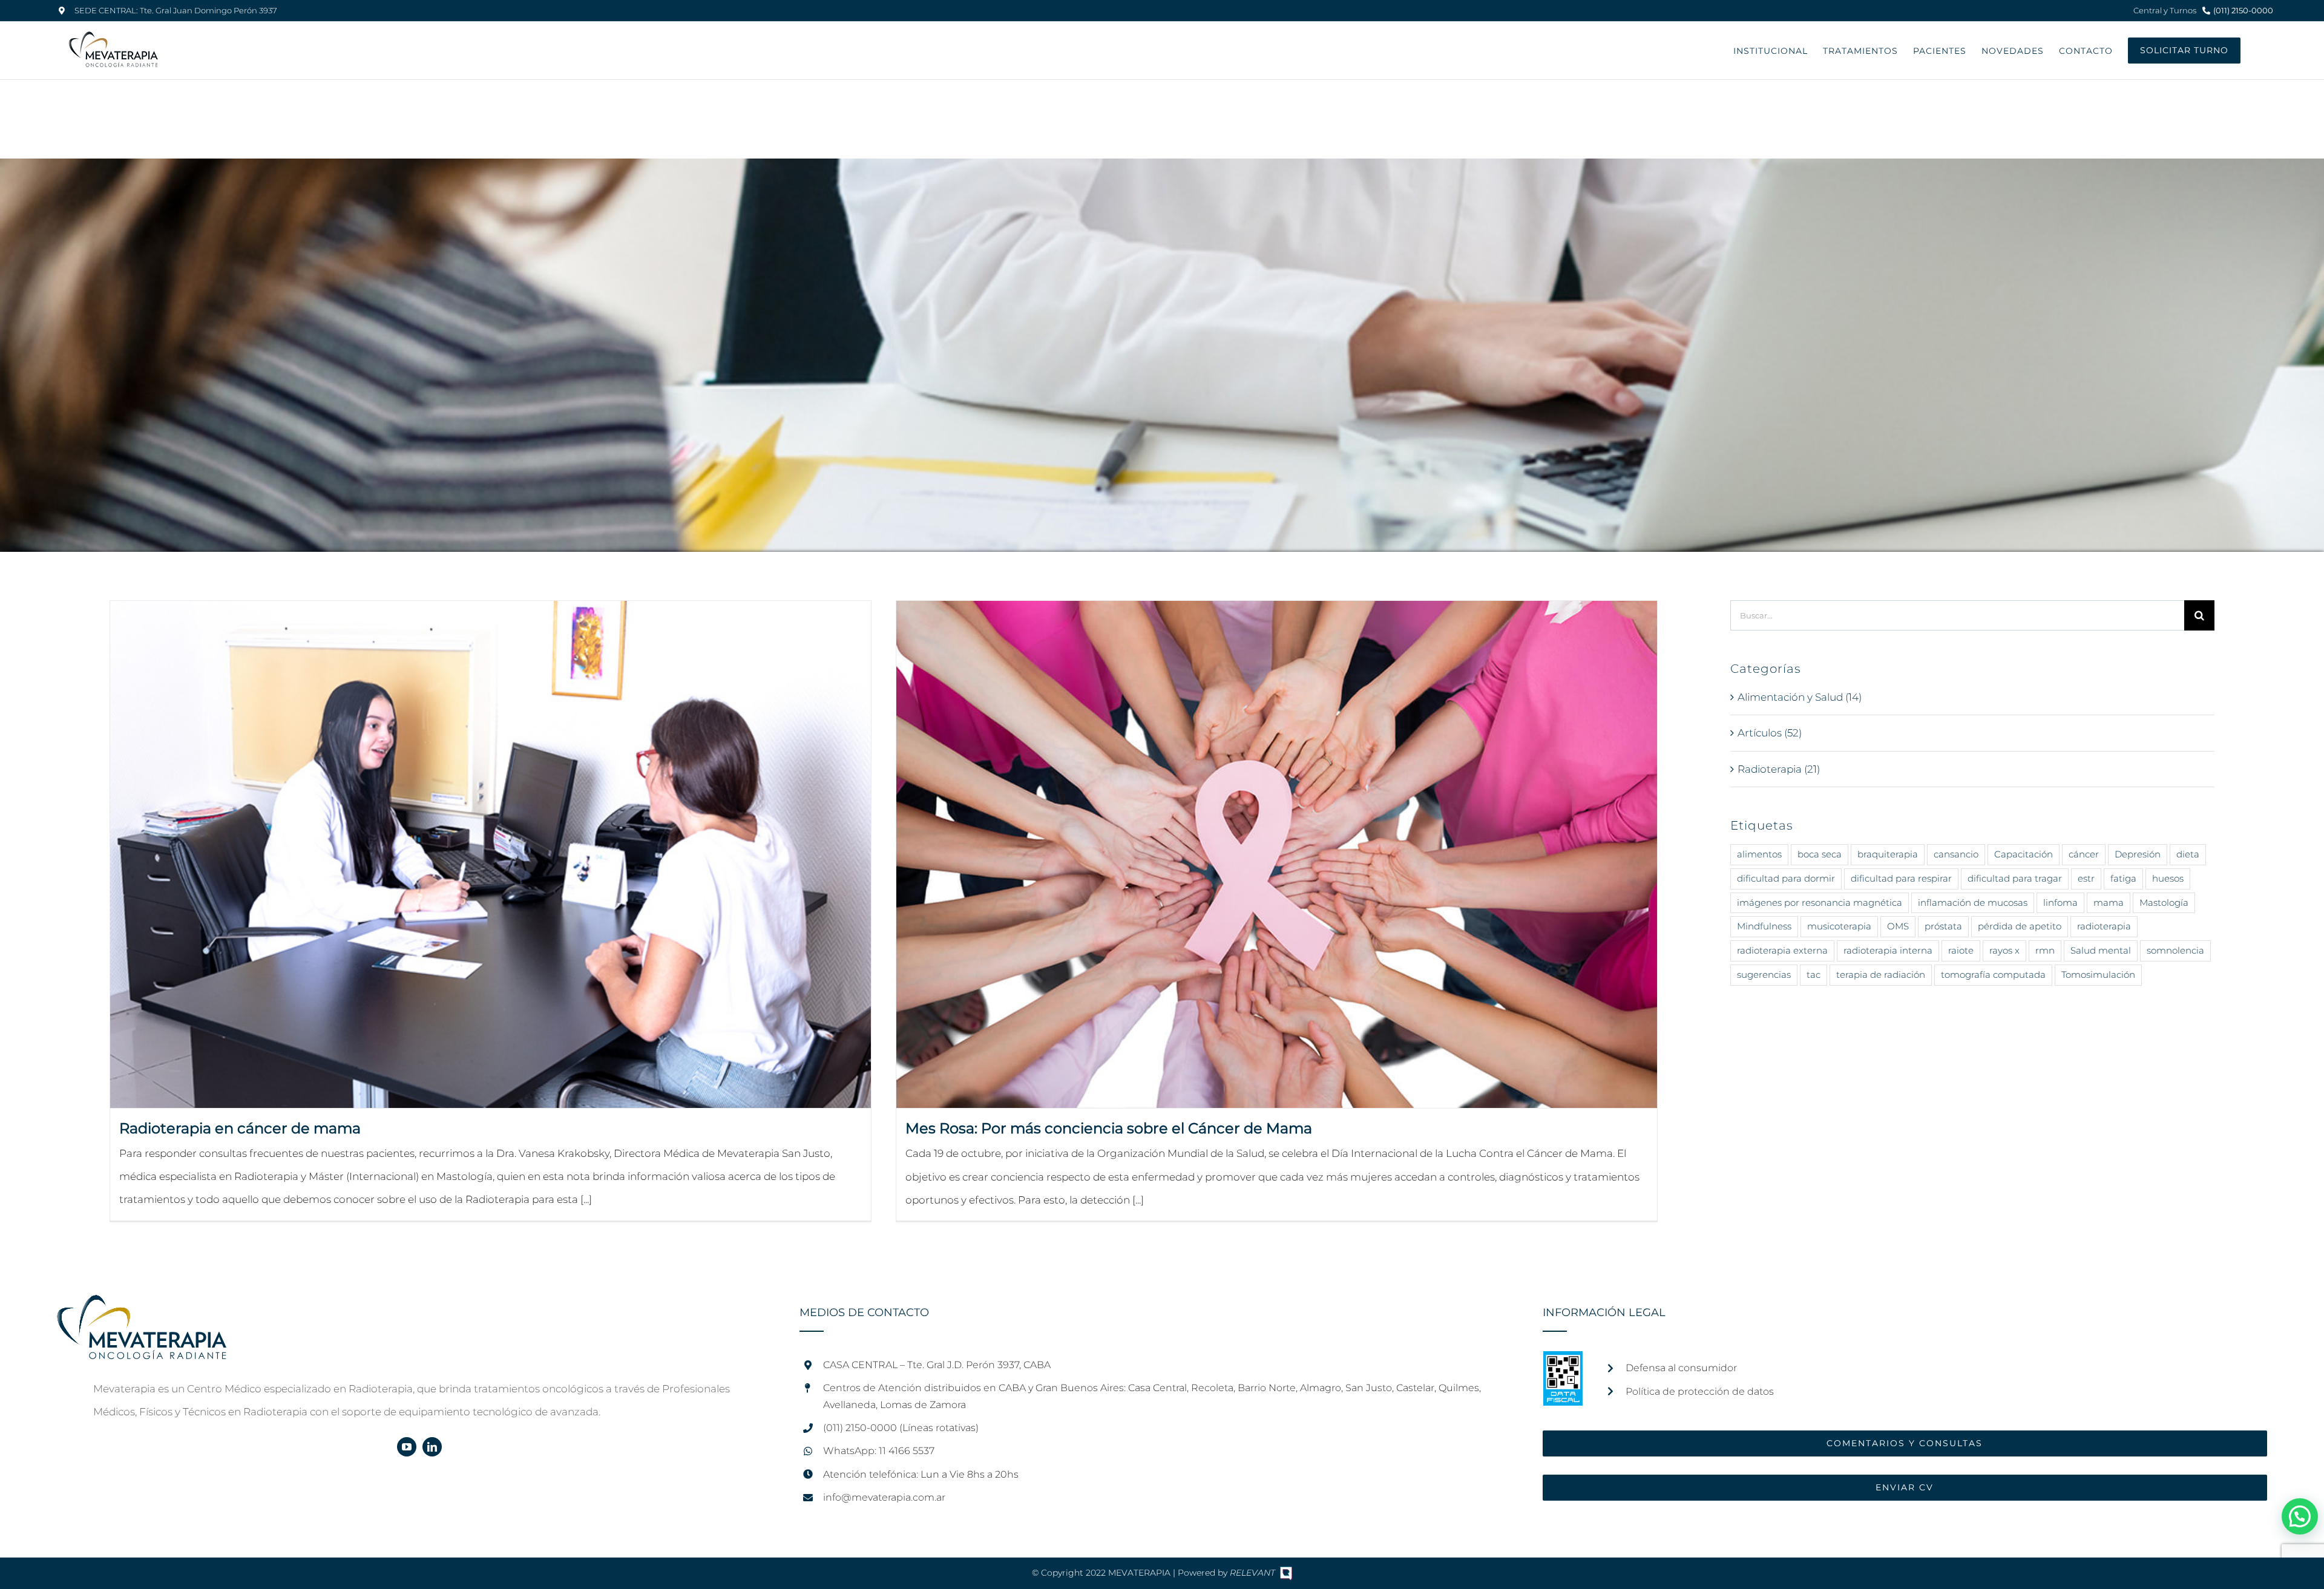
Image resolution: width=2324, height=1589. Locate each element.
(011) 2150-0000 (2243, 10)
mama (2109, 903)
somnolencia (2175, 950)
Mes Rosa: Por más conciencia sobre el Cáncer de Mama (1109, 1128)
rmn (2045, 950)
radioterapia (2104, 926)
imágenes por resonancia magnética (1820, 903)
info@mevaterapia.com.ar (884, 1497)
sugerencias (1764, 975)
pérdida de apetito (2020, 926)
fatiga (2123, 878)
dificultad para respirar (1901, 878)
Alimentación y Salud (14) (1800, 697)
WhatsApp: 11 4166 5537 (879, 1451)
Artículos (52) (1770, 733)
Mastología (2164, 903)
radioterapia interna (1888, 950)
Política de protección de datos (1700, 1391)
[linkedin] (432, 1447)
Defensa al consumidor (1681, 1368)
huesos (2168, 878)
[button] (2300, 1516)
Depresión (2138, 854)
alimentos (1759, 854)
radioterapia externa (1782, 950)
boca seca (1820, 854)
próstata (1943, 926)
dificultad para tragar (2015, 878)
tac (1814, 975)
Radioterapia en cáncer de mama (240, 1128)
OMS (1898, 926)
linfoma (2060, 903)
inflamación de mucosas (1973, 903)
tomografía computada (1993, 975)
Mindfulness (1764, 926)
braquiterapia (1888, 854)
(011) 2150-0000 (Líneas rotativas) (901, 1428)
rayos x (2004, 950)
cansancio (1956, 854)
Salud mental (2101, 950)
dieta (2188, 854)
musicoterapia (1839, 926)
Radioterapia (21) (1779, 769)
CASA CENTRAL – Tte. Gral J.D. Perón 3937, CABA (937, 1365)
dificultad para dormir (1786, 878)
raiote (1961, 950)
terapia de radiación (1881, 975)
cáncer (2084, 854)
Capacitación (2024, 854)
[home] (142, 1306)
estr (2086, 878)
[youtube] (407, 1447)
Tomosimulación (2098, 975)
